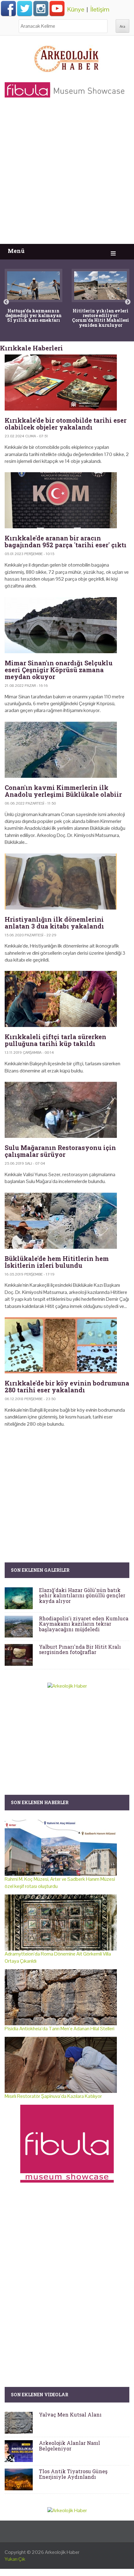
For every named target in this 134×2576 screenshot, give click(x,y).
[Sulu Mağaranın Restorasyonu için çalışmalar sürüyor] (67, 1110)
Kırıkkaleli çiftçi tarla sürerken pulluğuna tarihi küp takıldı (55, 1040)
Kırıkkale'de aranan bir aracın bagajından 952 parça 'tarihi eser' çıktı (66, 541)
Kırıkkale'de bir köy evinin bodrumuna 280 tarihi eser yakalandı (67, 1386)
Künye (76, 9)
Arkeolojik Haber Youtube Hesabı (57, 8)
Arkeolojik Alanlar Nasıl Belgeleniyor (69, 2446)
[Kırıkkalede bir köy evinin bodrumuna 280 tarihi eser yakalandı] (67, 1345)
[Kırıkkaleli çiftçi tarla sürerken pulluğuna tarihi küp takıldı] (67, 999)
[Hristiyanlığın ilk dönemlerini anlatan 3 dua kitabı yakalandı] (67, 882)
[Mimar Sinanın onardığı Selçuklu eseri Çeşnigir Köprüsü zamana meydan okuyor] (67, 625)
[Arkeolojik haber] (67, 57)
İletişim (100, 9)
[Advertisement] (67, 174)
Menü (16, 251)
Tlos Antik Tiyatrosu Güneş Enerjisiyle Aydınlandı (73, 2474)
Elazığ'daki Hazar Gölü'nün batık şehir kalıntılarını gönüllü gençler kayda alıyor (82, 1595)
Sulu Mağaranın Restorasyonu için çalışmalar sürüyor (60, 1151)
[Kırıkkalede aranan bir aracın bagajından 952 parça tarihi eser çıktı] (67, 500)
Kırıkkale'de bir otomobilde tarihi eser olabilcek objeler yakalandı (66, 424)
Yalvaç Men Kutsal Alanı (70, 2414)
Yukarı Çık (15, 2559)
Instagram (41, 8)
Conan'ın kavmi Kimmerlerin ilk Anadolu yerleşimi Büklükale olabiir (63, 791)
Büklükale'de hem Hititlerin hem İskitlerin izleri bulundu (57, 1262)
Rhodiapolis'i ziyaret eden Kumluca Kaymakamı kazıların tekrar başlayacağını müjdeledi (84, 1624)
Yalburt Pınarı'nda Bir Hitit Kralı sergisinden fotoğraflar (80, 1649)
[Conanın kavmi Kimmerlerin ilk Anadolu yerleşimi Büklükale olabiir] (67, 750)
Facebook (8, 8)
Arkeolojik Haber (62, 2552)
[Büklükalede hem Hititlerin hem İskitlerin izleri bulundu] (67, 1221)
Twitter (25, 8)
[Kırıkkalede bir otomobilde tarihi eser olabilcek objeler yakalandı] (67, 383)
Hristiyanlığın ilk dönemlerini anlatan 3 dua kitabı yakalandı (54, 923)
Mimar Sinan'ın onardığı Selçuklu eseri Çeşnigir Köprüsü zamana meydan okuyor (59, 670)
